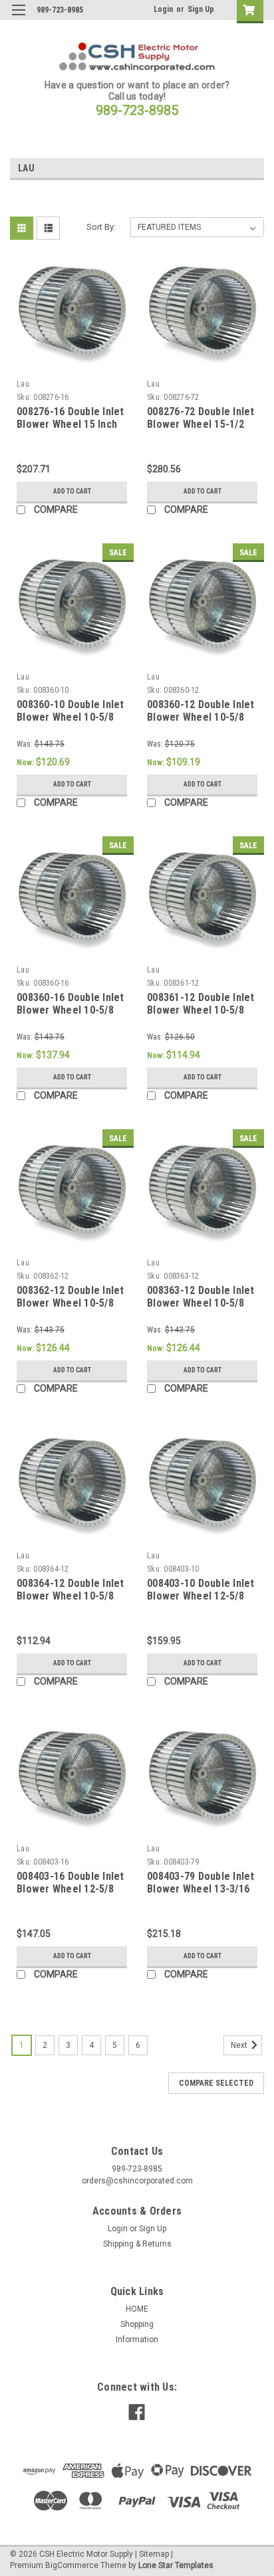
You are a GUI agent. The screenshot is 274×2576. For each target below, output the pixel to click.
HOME (137, 2309)
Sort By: (101, 227)
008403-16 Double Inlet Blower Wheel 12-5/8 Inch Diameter (70, 1889)
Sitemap (154, 2554)
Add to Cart (72, 491)
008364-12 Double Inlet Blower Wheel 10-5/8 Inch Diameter (70, 1597)
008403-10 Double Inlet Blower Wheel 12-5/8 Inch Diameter (201, 1597)
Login (163, 9)
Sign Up (201, 9)
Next (240, 2045)
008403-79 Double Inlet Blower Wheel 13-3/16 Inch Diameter (201, 1889)
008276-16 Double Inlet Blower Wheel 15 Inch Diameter (70, 425)
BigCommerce (72, 2565)
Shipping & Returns (137, 2244)
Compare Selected (216, 2083)
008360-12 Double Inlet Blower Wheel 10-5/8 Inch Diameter (201, 718)
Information (137, 2340)
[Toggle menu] (18, 18)
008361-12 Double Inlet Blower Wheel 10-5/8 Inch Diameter (201, 1011)
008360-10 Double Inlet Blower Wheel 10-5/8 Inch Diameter (70, 718)
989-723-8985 (137, 110)
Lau (23, 384)
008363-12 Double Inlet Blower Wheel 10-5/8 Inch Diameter (201, 1304)
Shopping (137, 2324)
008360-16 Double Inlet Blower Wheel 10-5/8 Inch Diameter (70, 1011)
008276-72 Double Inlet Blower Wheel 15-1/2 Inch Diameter (201, 425)
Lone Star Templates (176, 2565)
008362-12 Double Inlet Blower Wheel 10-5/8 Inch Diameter (70, 1304)
